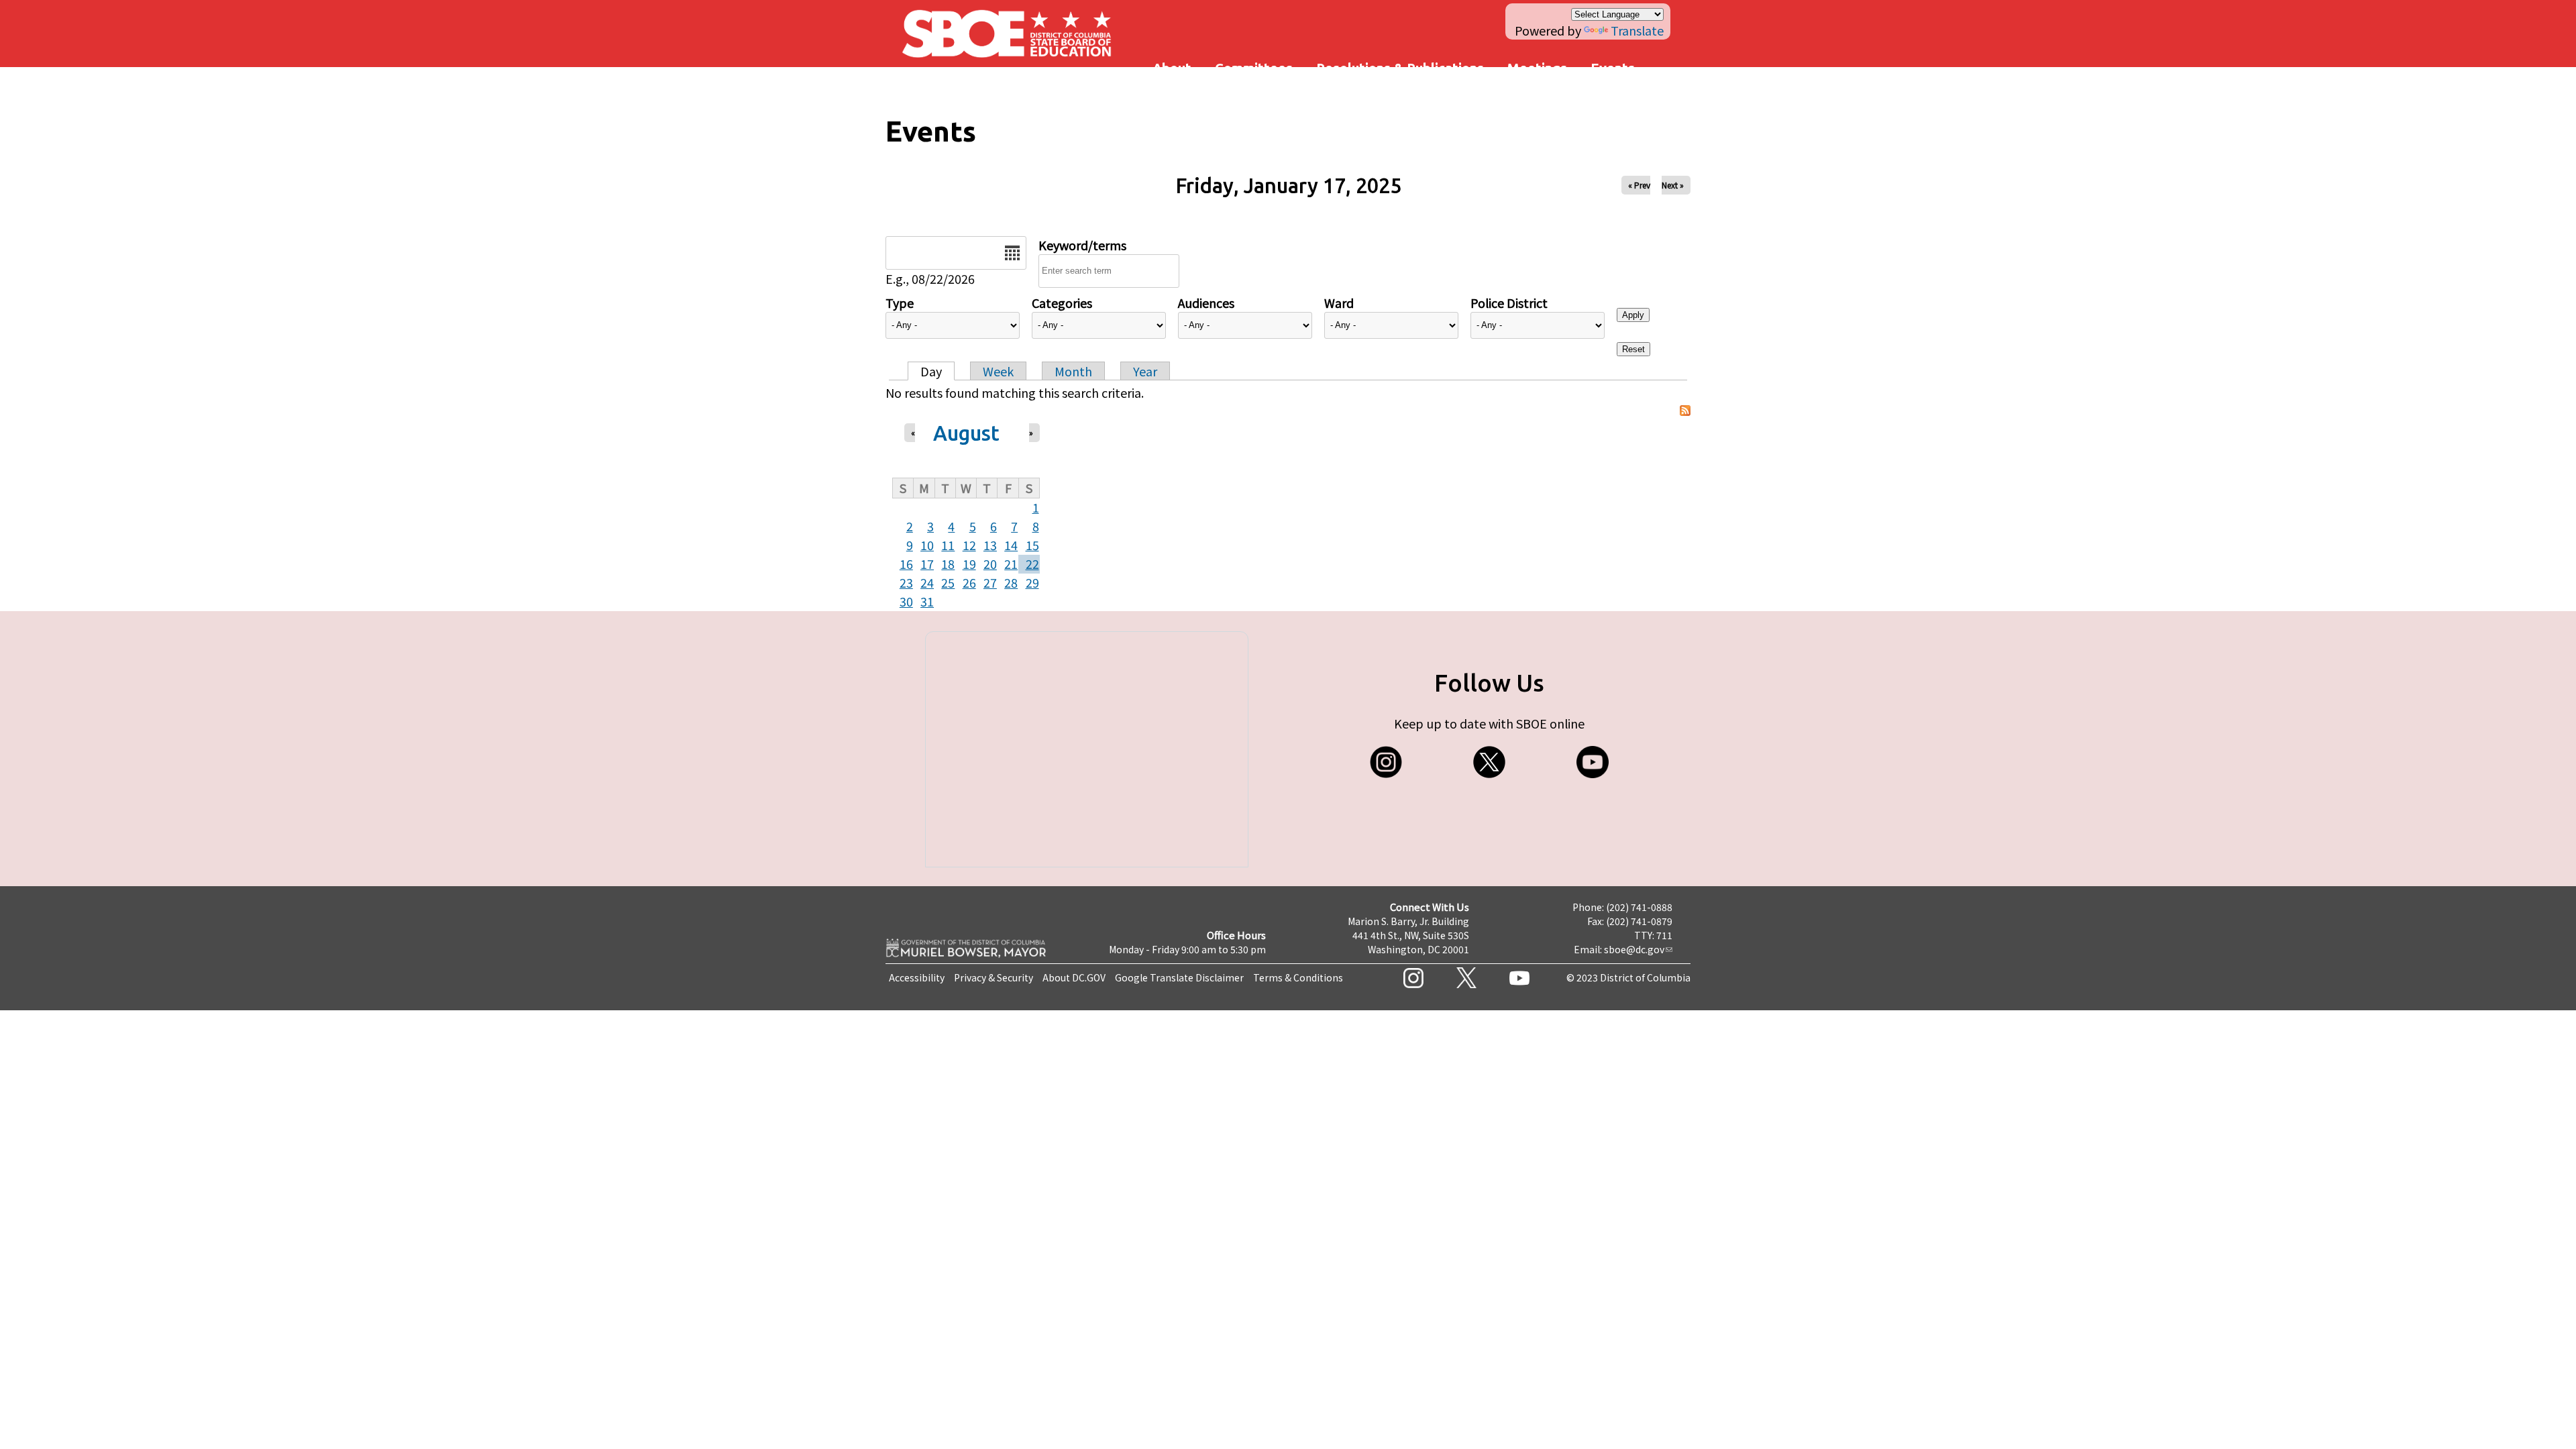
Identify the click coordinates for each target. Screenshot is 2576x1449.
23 (906, 582)
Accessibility (917, 977)
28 (1011, 582)
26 (969, 582)
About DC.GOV (1074, 977)
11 (948, 545)
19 (969, 563)
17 (927, 563)
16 (906, 563)
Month (1073, 371)
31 (927, 601)
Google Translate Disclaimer (1179, 977)
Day (931, 371)
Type (900, 303)
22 (1032, 563)
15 (1032, 545)
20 (990, 563)
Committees (1254, 68)
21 (1011, 563)
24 (927, 582)
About (1172, 68)
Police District (1509, 303)
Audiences (1206, 303)
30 (906, 601)
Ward (1339, 303)
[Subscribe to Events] (1685, 411)
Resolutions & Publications (1400, 68)
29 (1032, 582)
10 (927, 545)
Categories (1062, 303)
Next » (1673, 185)
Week (998, 371)
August (966, 433)
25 (948, 582)
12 (969, 545)
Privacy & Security (994, 977)
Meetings (1537, 68)
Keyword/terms (1082, 245)
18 (948, 563)
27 (990, 582)
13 (990, 545)
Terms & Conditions (1298, 977)
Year (1145, 371)
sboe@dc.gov (1634, 949)
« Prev (1639, 185)
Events (1613, 68)
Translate (1637, 30)
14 (1011, 545)
